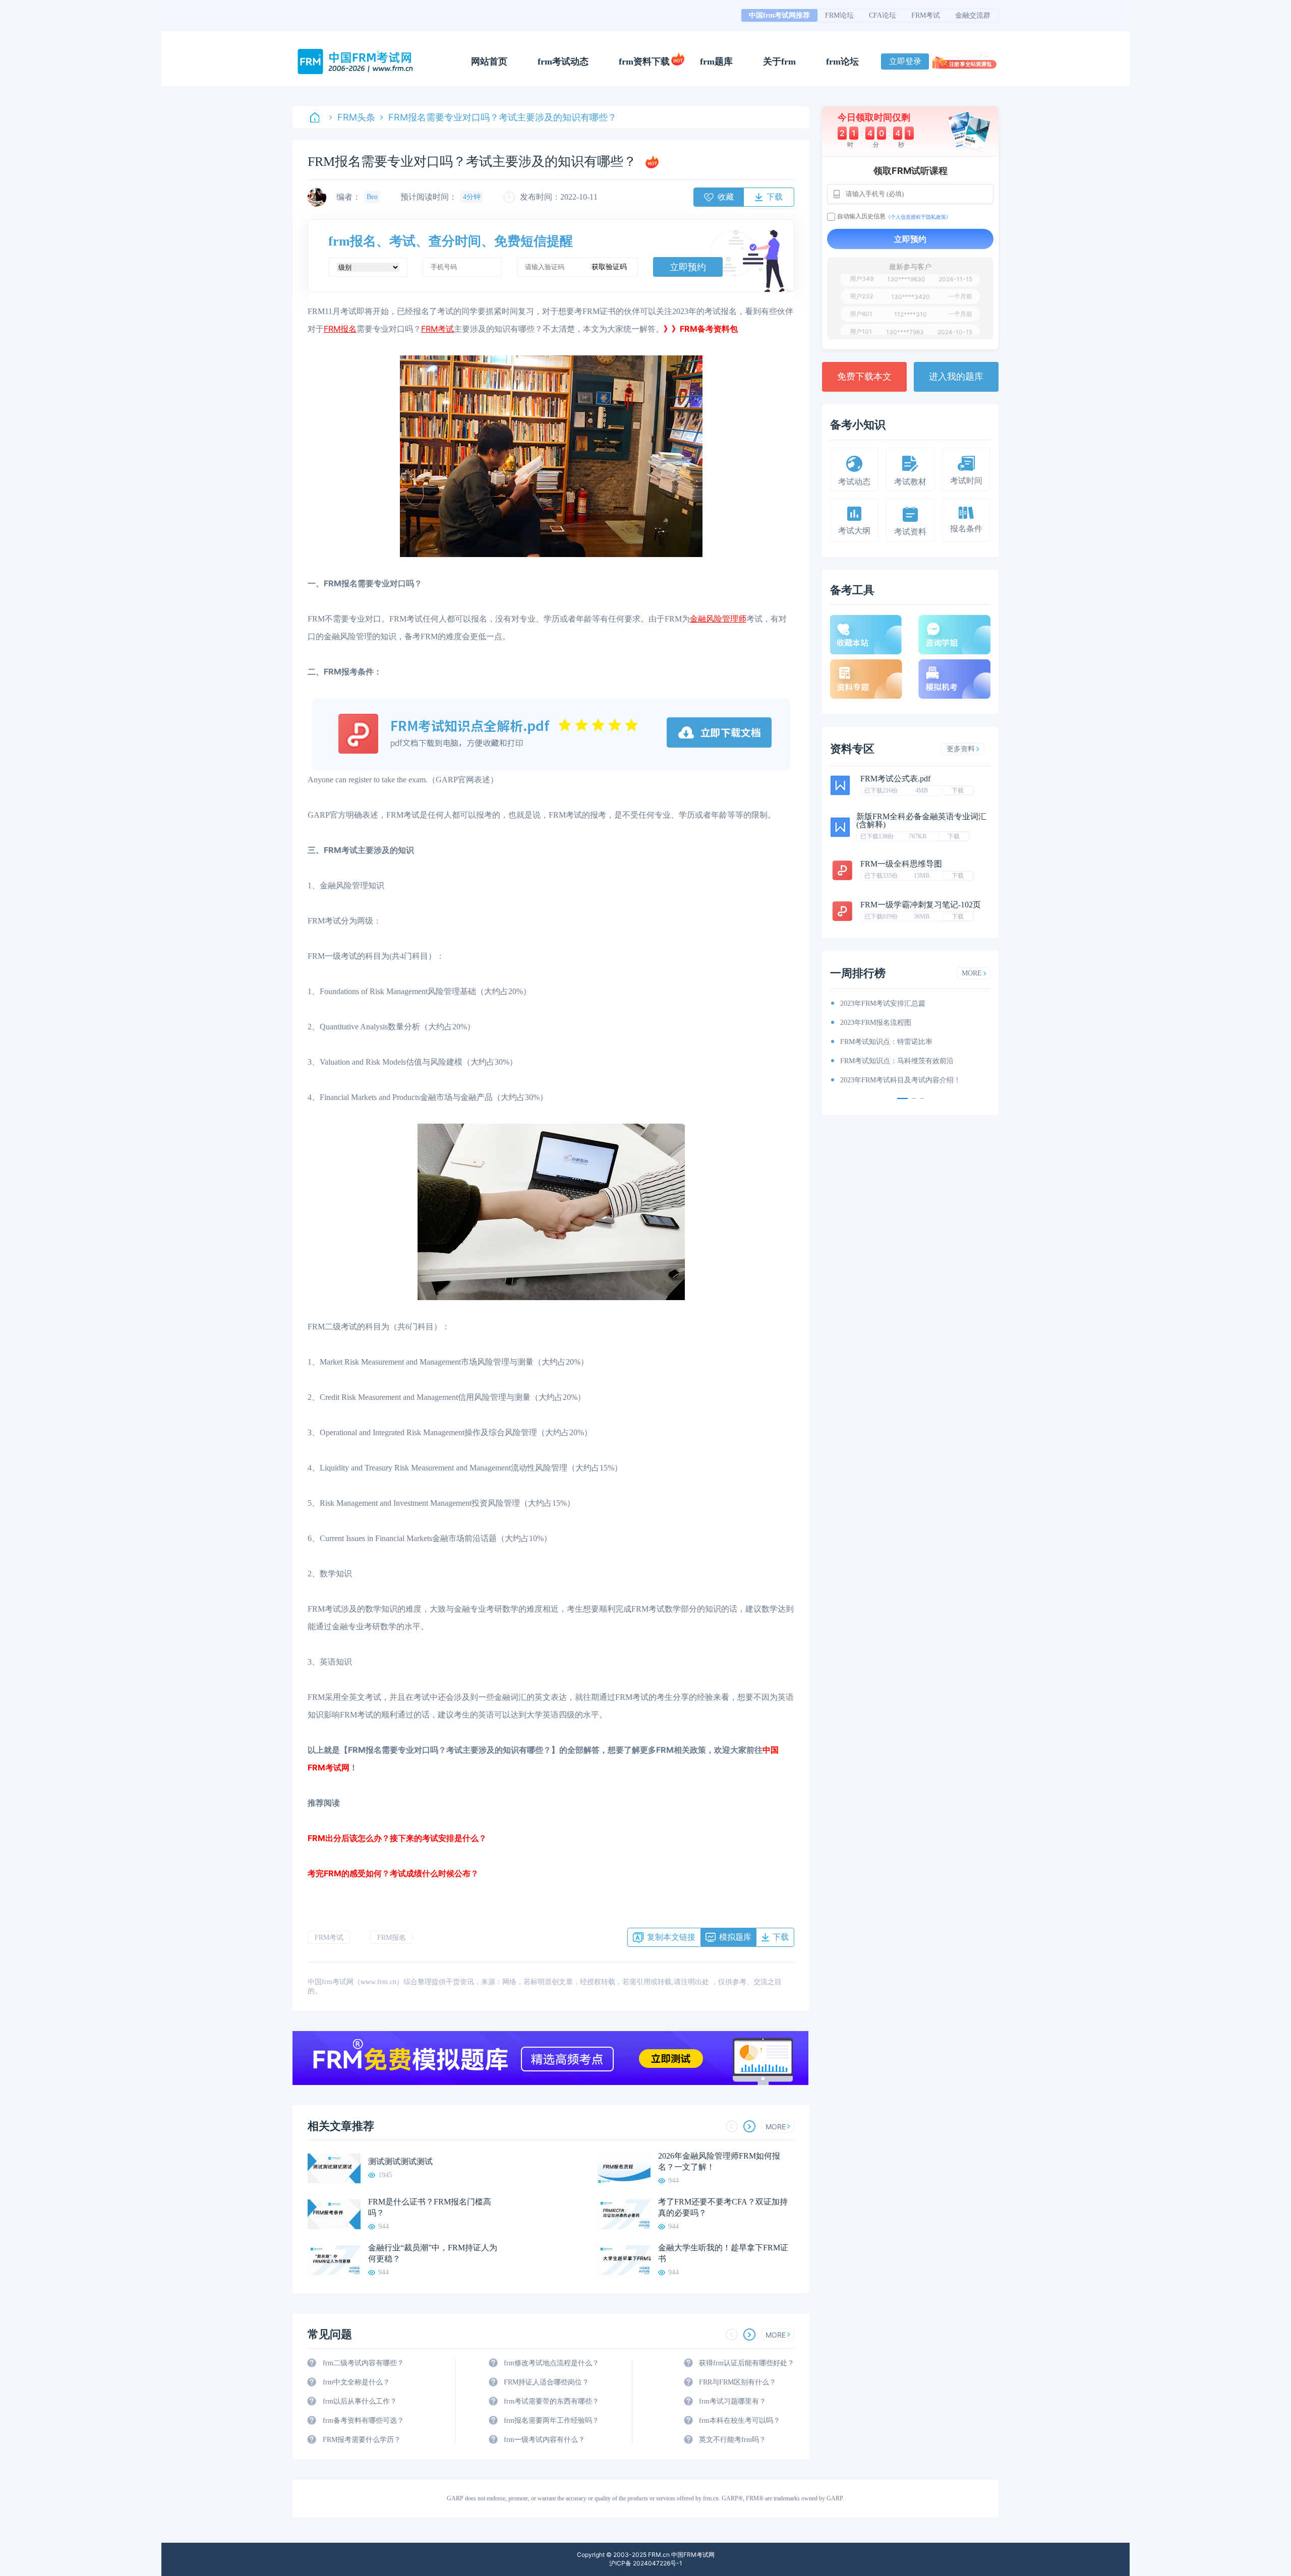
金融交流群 (973, 15)
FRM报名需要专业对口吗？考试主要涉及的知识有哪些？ (503, 117)
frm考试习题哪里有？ (732, 2401)
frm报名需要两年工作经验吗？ (551, 2420)
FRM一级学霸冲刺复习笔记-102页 (921, 905)
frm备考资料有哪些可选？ (363, 2420)
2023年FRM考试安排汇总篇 (877, 1003)
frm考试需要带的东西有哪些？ (551, 2401)
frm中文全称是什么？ (356, 2382)
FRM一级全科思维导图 (901, 864)
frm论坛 (842, 62)
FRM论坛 (839, 15)
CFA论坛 (883, 15)
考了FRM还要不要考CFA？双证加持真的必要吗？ (723, 2207)
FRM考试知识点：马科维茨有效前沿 (891, 1061)
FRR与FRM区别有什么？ (738, 2382)
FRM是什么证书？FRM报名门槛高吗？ (430, 2207)
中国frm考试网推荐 (779, 15)
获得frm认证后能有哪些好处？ (747, 2363)
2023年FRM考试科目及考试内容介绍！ (894, 1080)
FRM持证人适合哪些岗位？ (546, 2382)
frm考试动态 (563, 62)
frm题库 (716, 62)
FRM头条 (356, 117)
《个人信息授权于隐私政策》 (918, 217)
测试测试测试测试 (400, 2161)
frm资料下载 (644, 62)
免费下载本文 (864, 377)
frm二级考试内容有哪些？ (363, 2363)
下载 (958, 790)
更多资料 (961, 749)
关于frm (779, 62)
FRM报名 (392, 1938)
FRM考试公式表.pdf (895, 779)
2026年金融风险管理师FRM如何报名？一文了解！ (719, 2161)
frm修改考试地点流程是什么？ (551, 2363)
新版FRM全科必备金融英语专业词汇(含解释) (921, 820)
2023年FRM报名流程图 (870, 1023)
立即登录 (905, 61)
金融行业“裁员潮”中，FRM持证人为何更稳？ (433, 2253)
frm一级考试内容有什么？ (544, 2440)
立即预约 (688, 267)
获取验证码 (609, 267)
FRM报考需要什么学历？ (362, 2440)
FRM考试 (926, 15)
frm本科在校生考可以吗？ (740, 2420)
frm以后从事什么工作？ (360, 2401)
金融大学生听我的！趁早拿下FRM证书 (723, 2253)
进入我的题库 (956, 377)
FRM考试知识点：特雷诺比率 (880, 1042)
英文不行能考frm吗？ (732, 2440)
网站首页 (489, 62)
